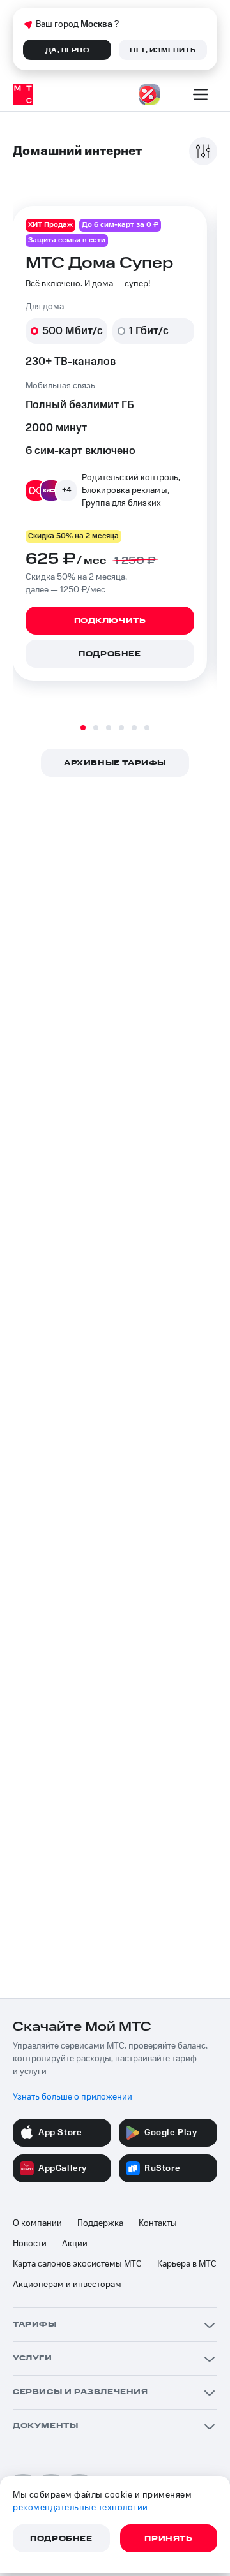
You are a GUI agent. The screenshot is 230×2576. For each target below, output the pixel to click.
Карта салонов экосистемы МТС (77, 2264)
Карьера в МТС (187, 2264)
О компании (37, 2223)
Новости (30, 2244)
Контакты (158, 2223)
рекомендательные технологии (80, 2508)
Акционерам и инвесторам (67, 2285)
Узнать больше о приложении (73, 2097)
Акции (75, 2244)
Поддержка (100, 2223)
